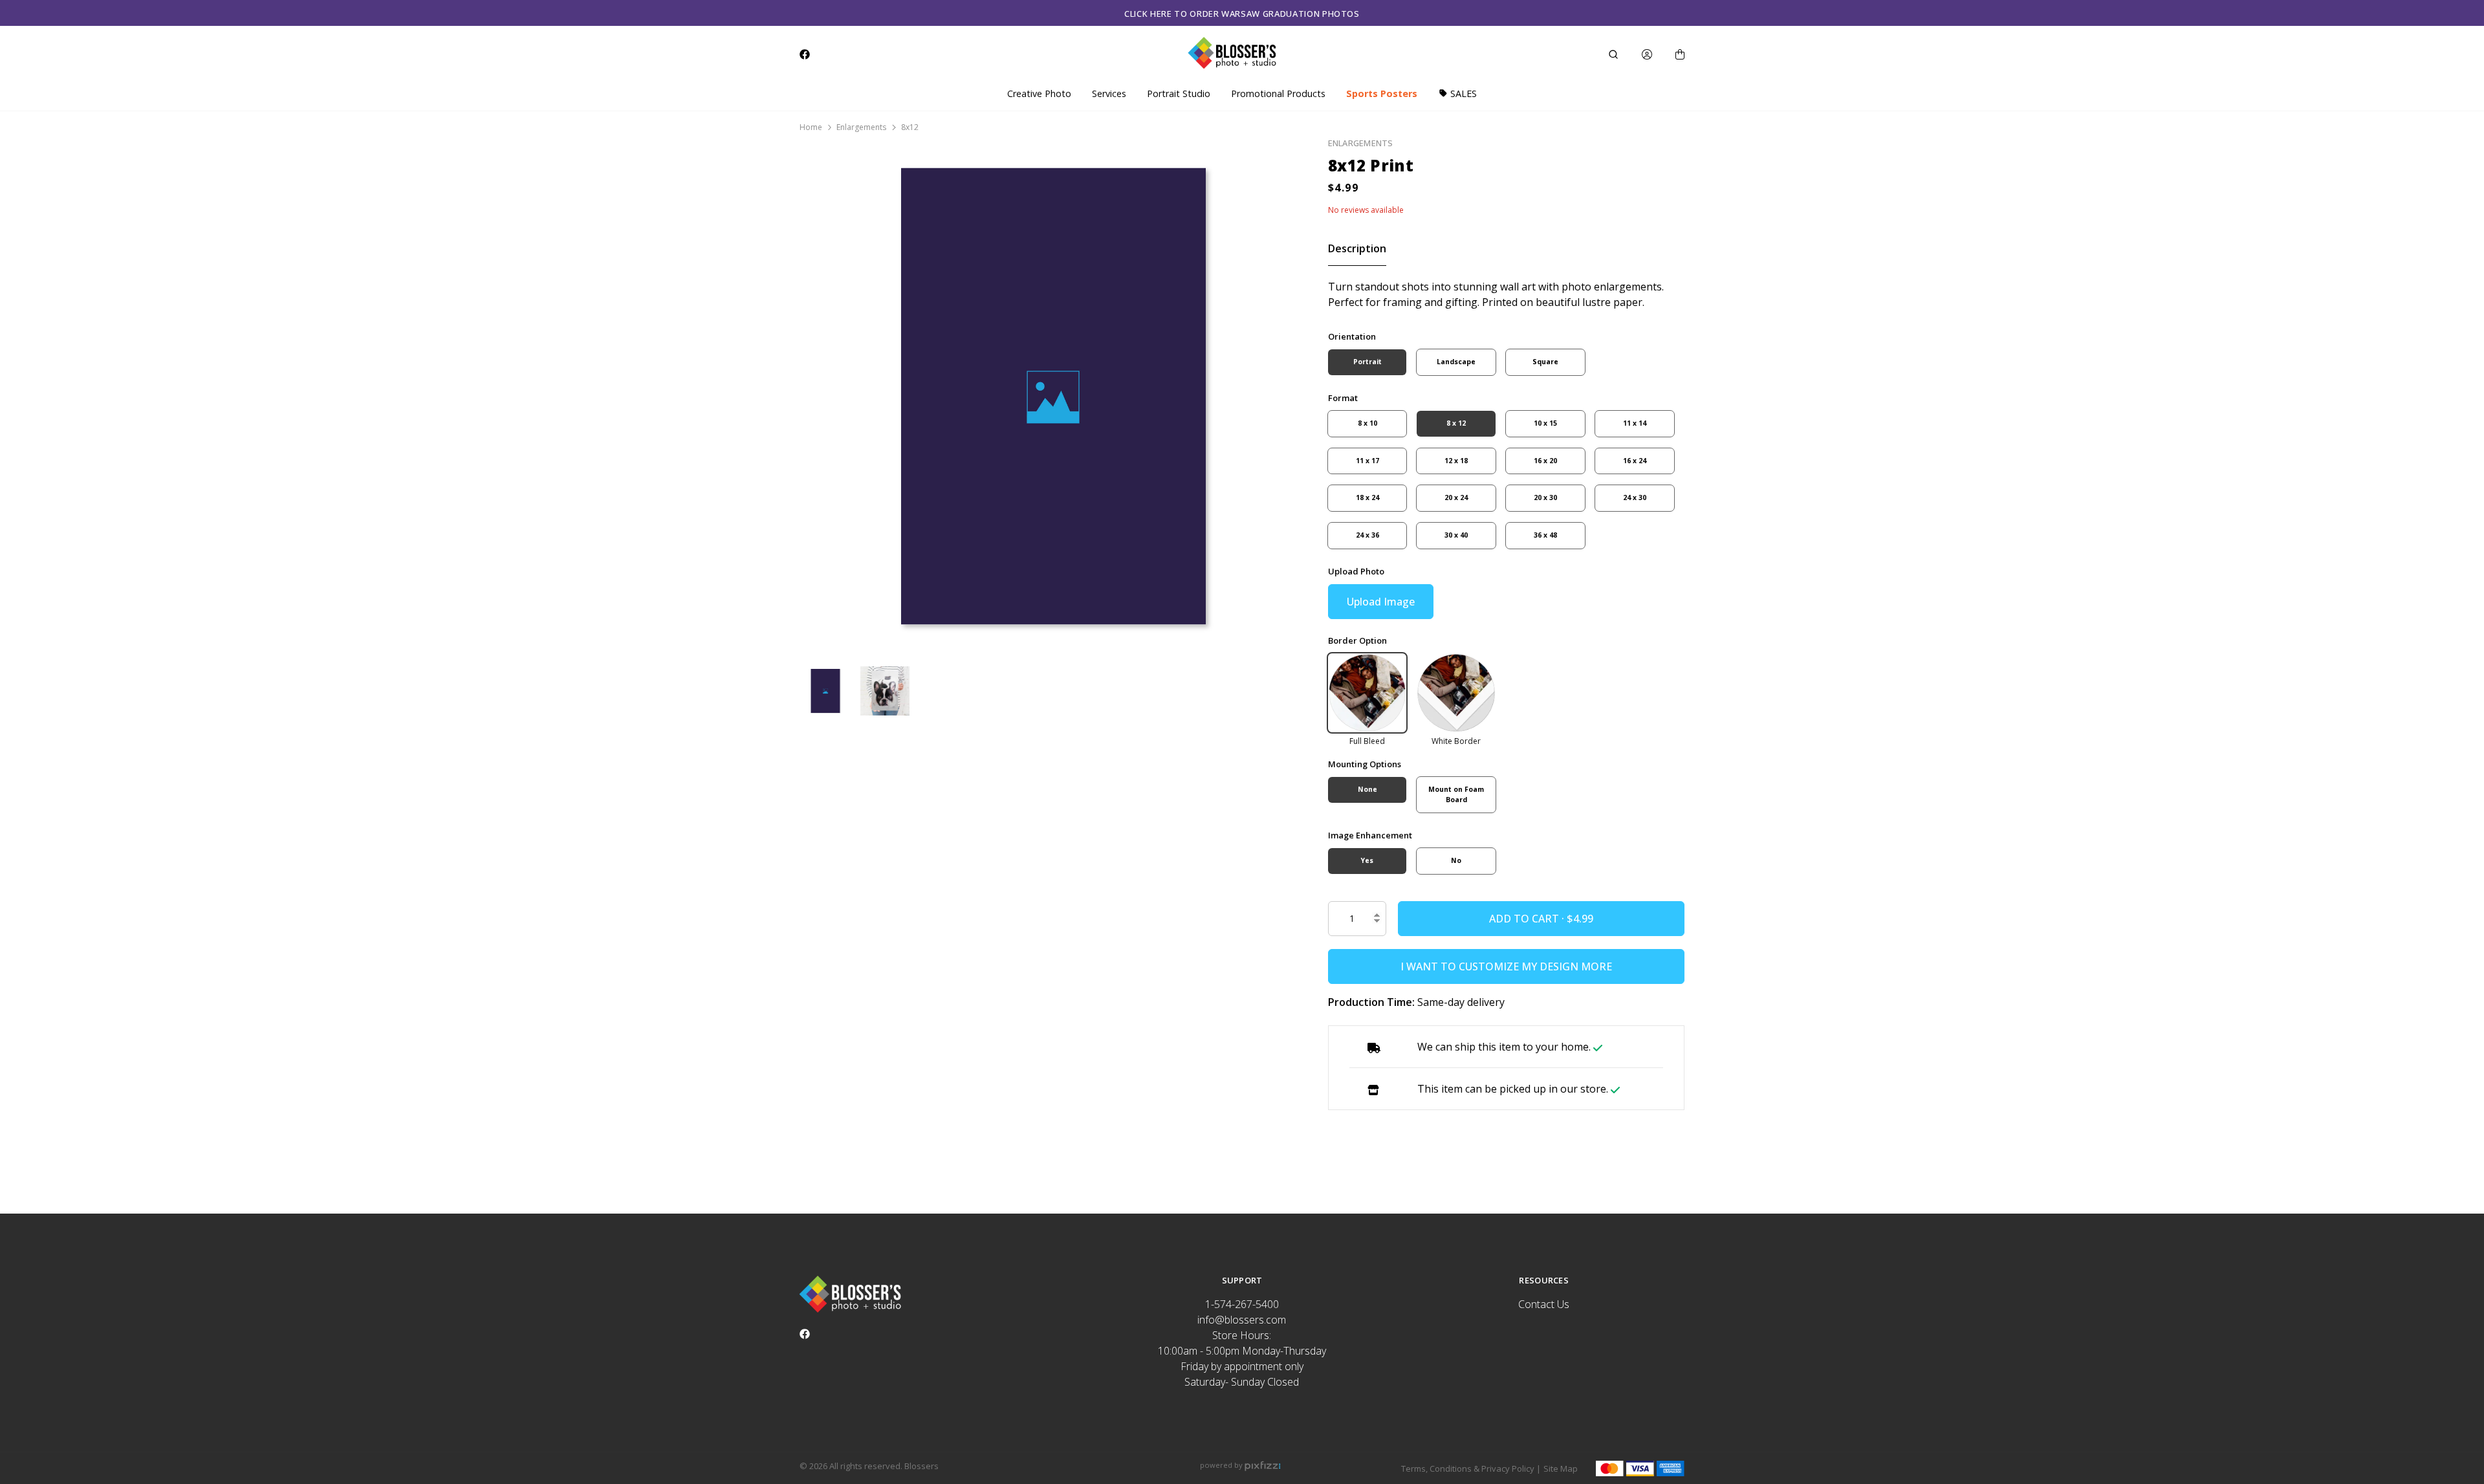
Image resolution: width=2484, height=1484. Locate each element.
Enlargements (861, 127)
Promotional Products (1278, 93)
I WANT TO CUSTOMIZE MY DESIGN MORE (1506, 966)
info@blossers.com (1242, 1320)
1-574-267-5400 (1242, 1304)
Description (1357, 248)
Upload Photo (1356, 571)
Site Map (1561, 1468)
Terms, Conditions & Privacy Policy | (1471, 1468)
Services (1109, 93)
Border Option (1357, 640)
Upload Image (1381, 602)
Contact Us (1544, 1304)
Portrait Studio (1179, 93)
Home (811, 127)
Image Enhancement (1370, 835)
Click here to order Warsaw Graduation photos (1242, 14)
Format (1343, 398)
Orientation (1352, 336)
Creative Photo (1039, 93)
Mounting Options (1365, 764)
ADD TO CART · (1528, 919)
